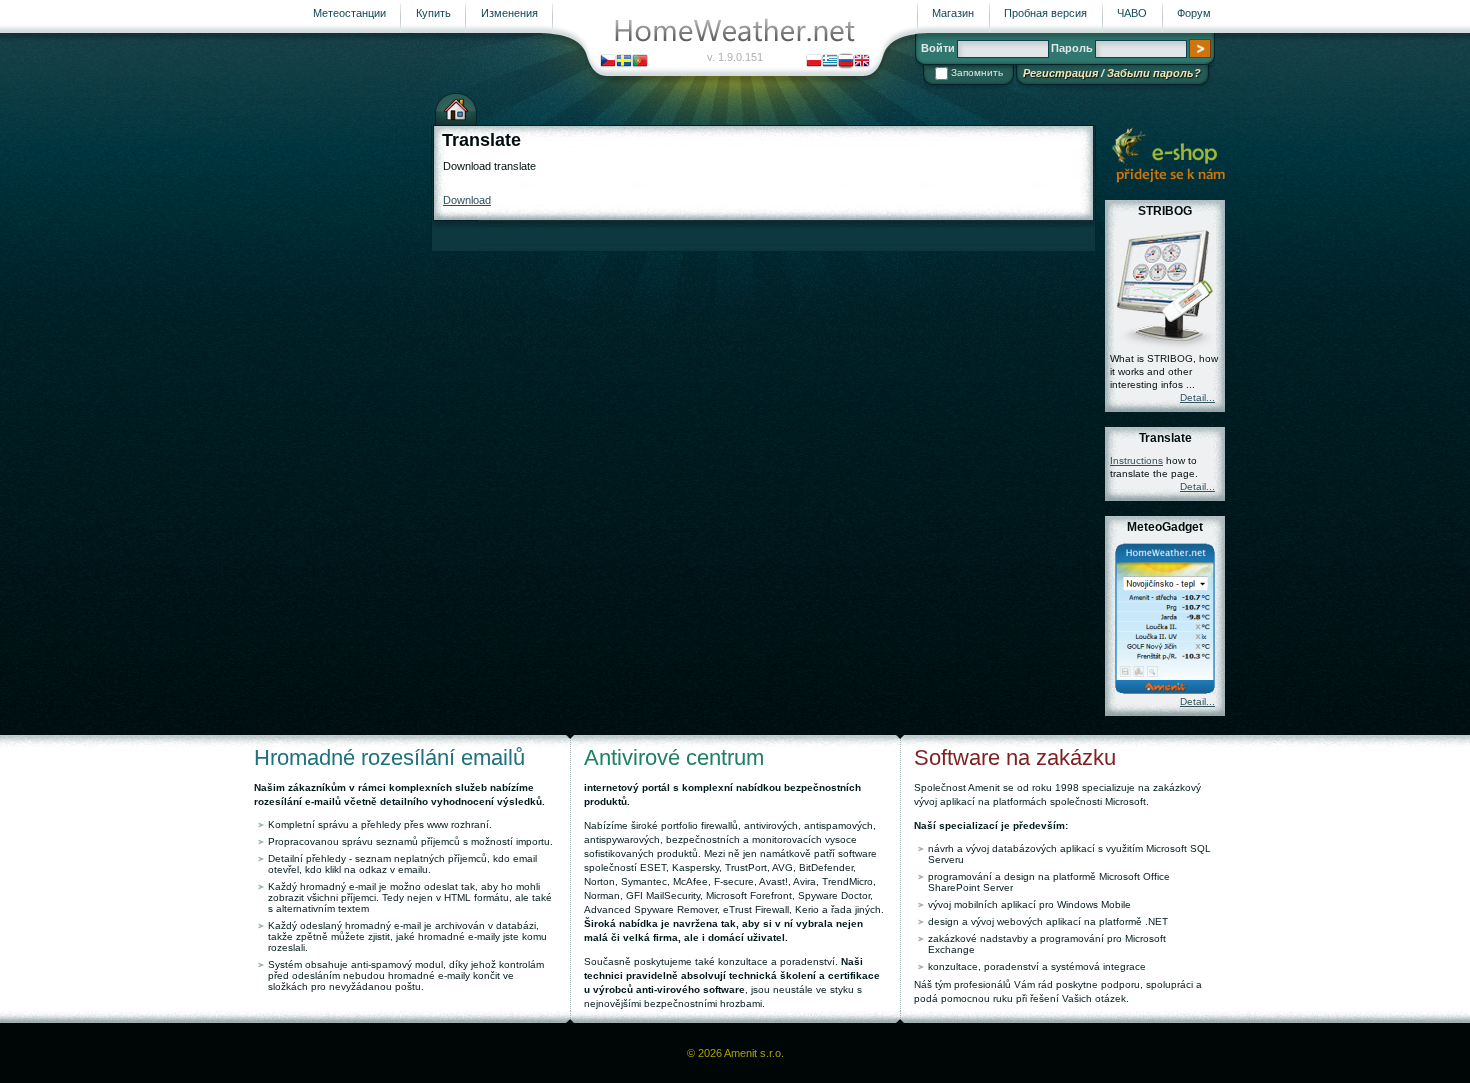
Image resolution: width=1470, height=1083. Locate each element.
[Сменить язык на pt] (640, 60)
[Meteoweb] (735, 25)
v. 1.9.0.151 (735, 57)
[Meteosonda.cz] (1168, 154)
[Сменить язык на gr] (830, 60)
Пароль (1072, 48)
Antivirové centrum (674, 757)
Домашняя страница (456, 107)
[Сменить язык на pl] (814, 60)
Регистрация (1060, 73)
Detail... (1197, 397)
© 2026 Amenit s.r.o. (735, 1053)
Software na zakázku (1015, 757)
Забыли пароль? (1154, 73)
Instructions (1136, 460)
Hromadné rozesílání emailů (389, 757)
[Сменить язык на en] (862, 60)
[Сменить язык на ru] (846, 60)
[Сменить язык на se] (624, 60)
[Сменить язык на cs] (608, 60)
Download (467, 200)
